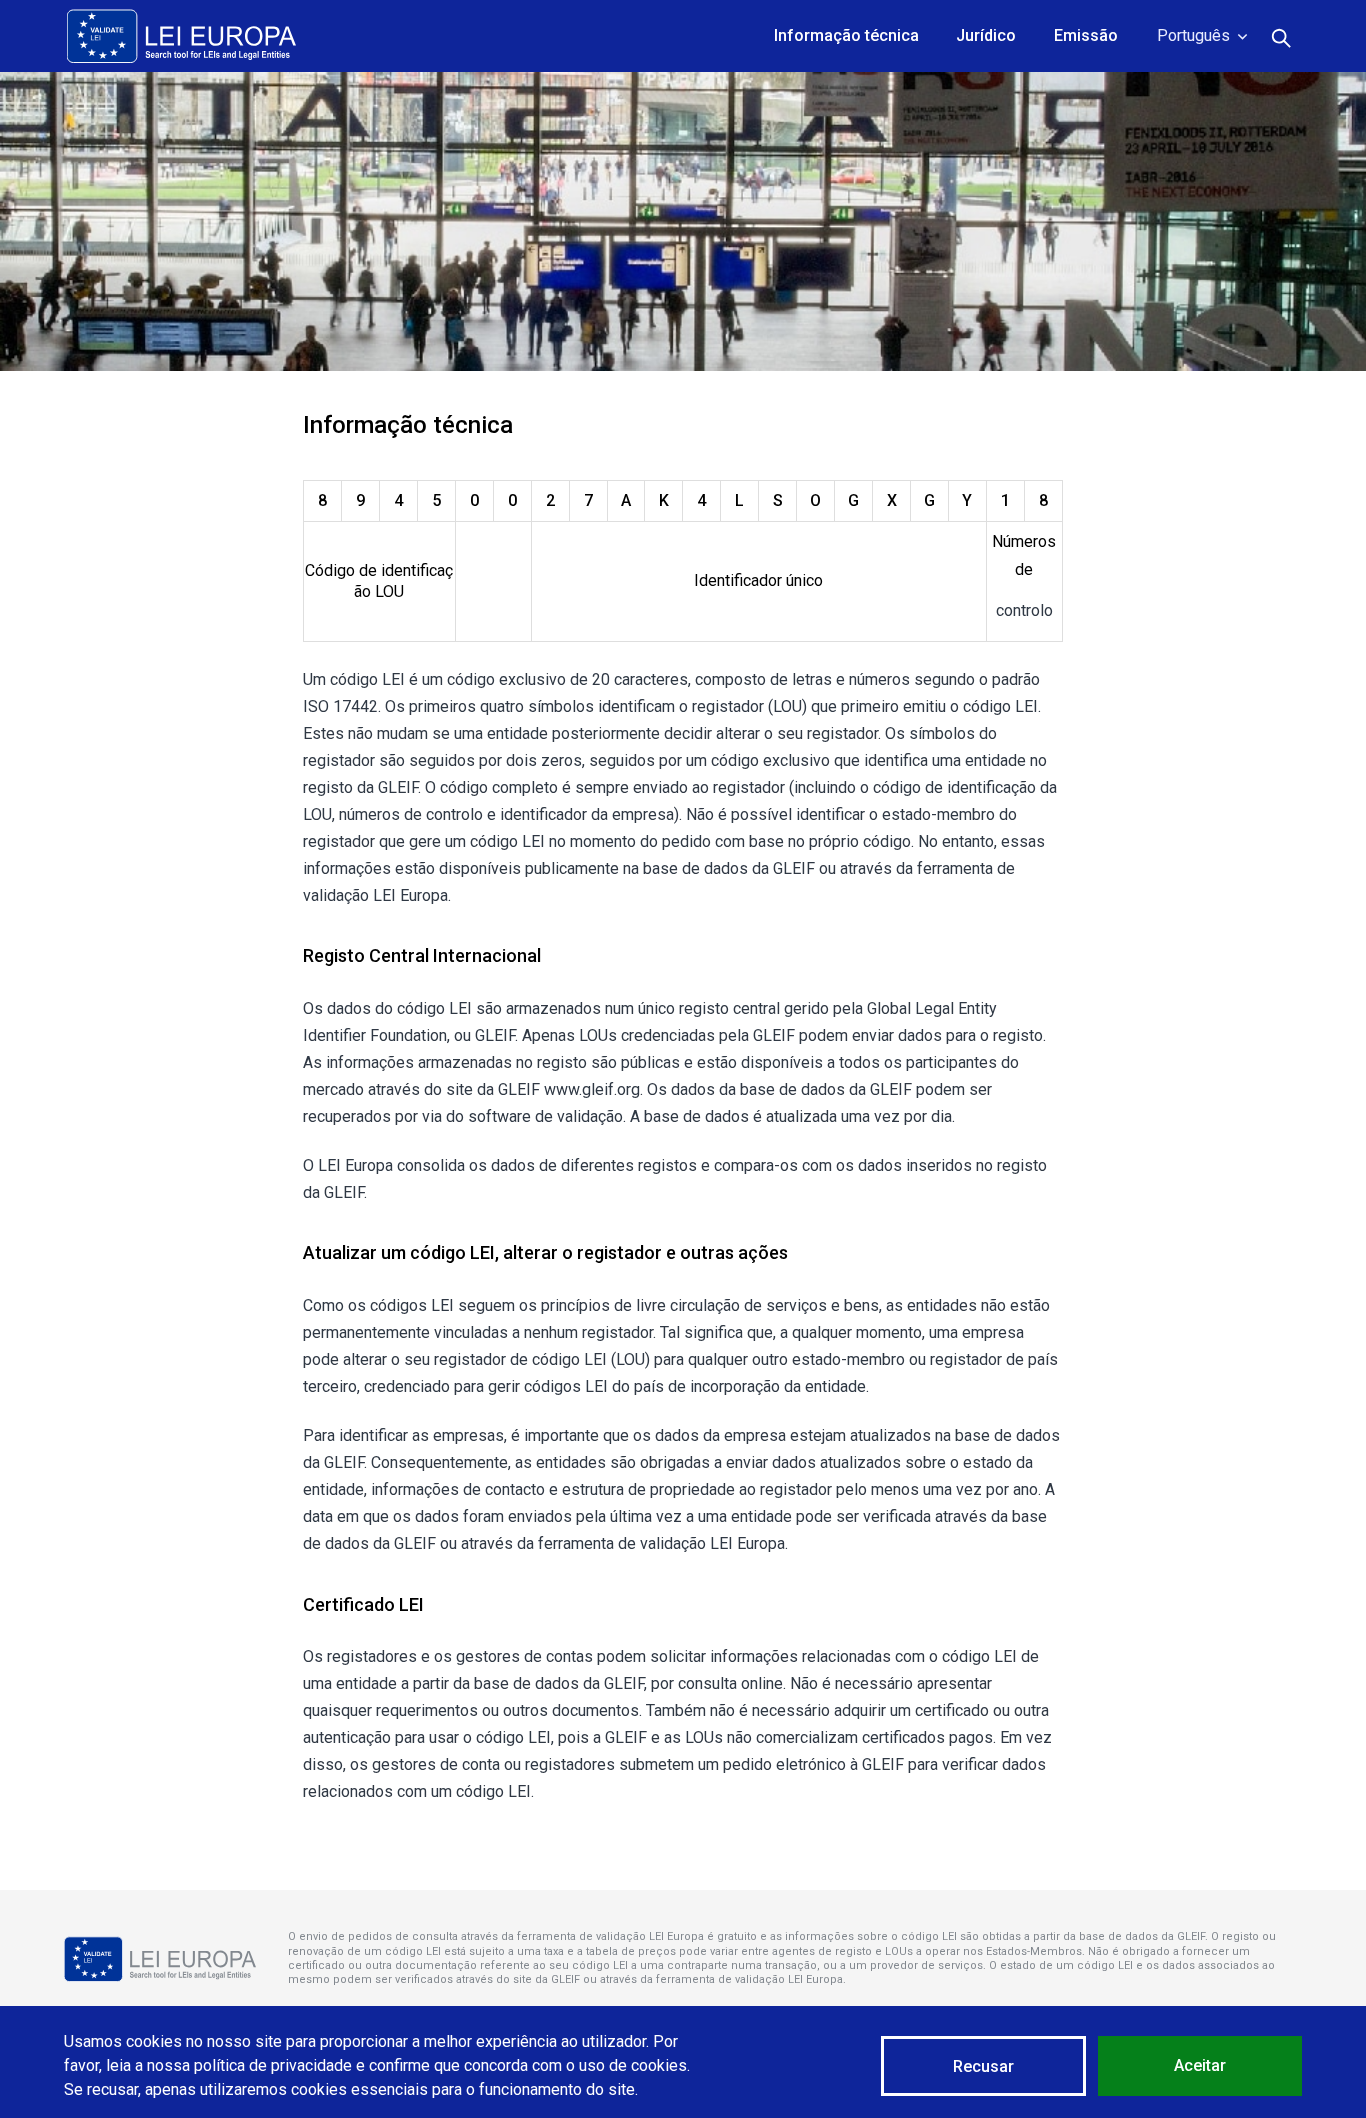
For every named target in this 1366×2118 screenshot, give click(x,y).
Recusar (983, 2066)
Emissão (1086, 35)
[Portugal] (181, 36)
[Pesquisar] (1282, 36)
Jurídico (986, 35)
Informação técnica (846, 35)
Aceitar (1200, 2065)
